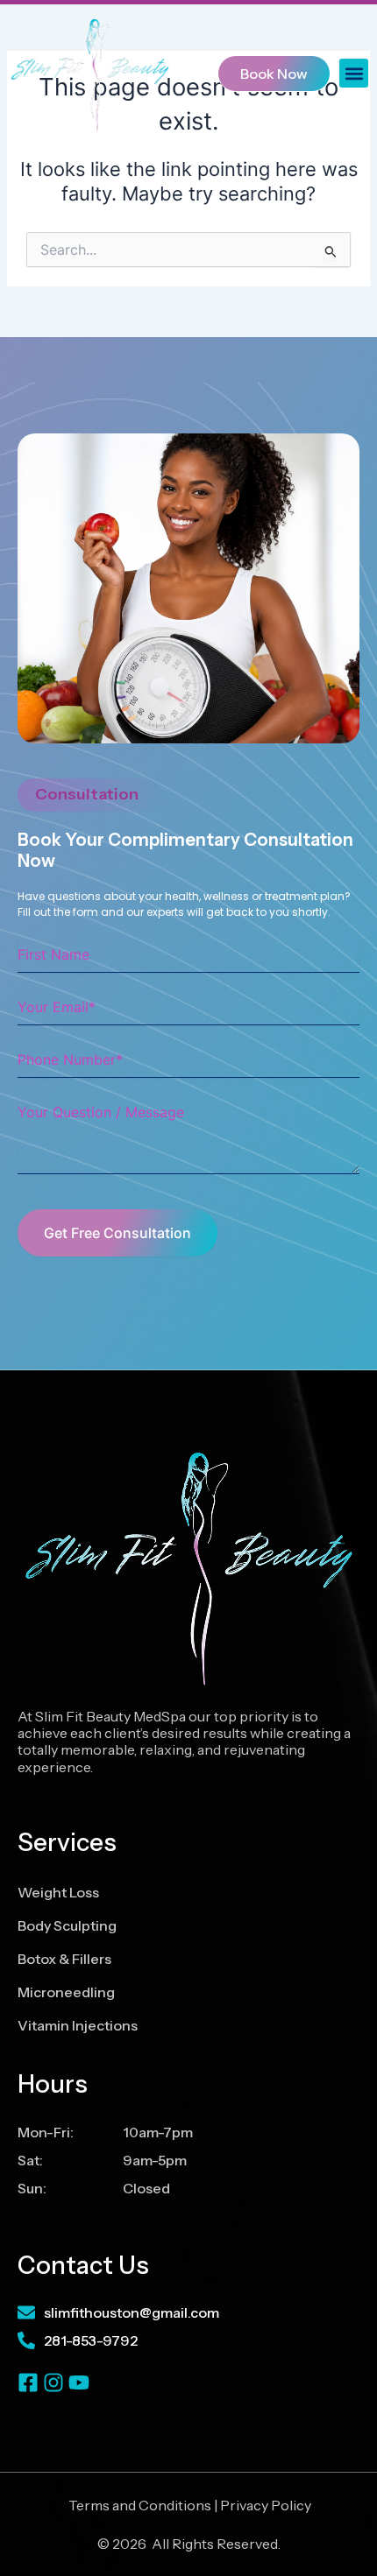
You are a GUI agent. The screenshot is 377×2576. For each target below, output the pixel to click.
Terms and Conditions (140, 2505)
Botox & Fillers (64, 1959)
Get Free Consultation (117, 1233)
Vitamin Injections (78, 2025)
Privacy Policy (266, 2505)
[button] (354, 73)
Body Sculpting (67, 1925)
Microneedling (66, 1992)
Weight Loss (58, 1892)
